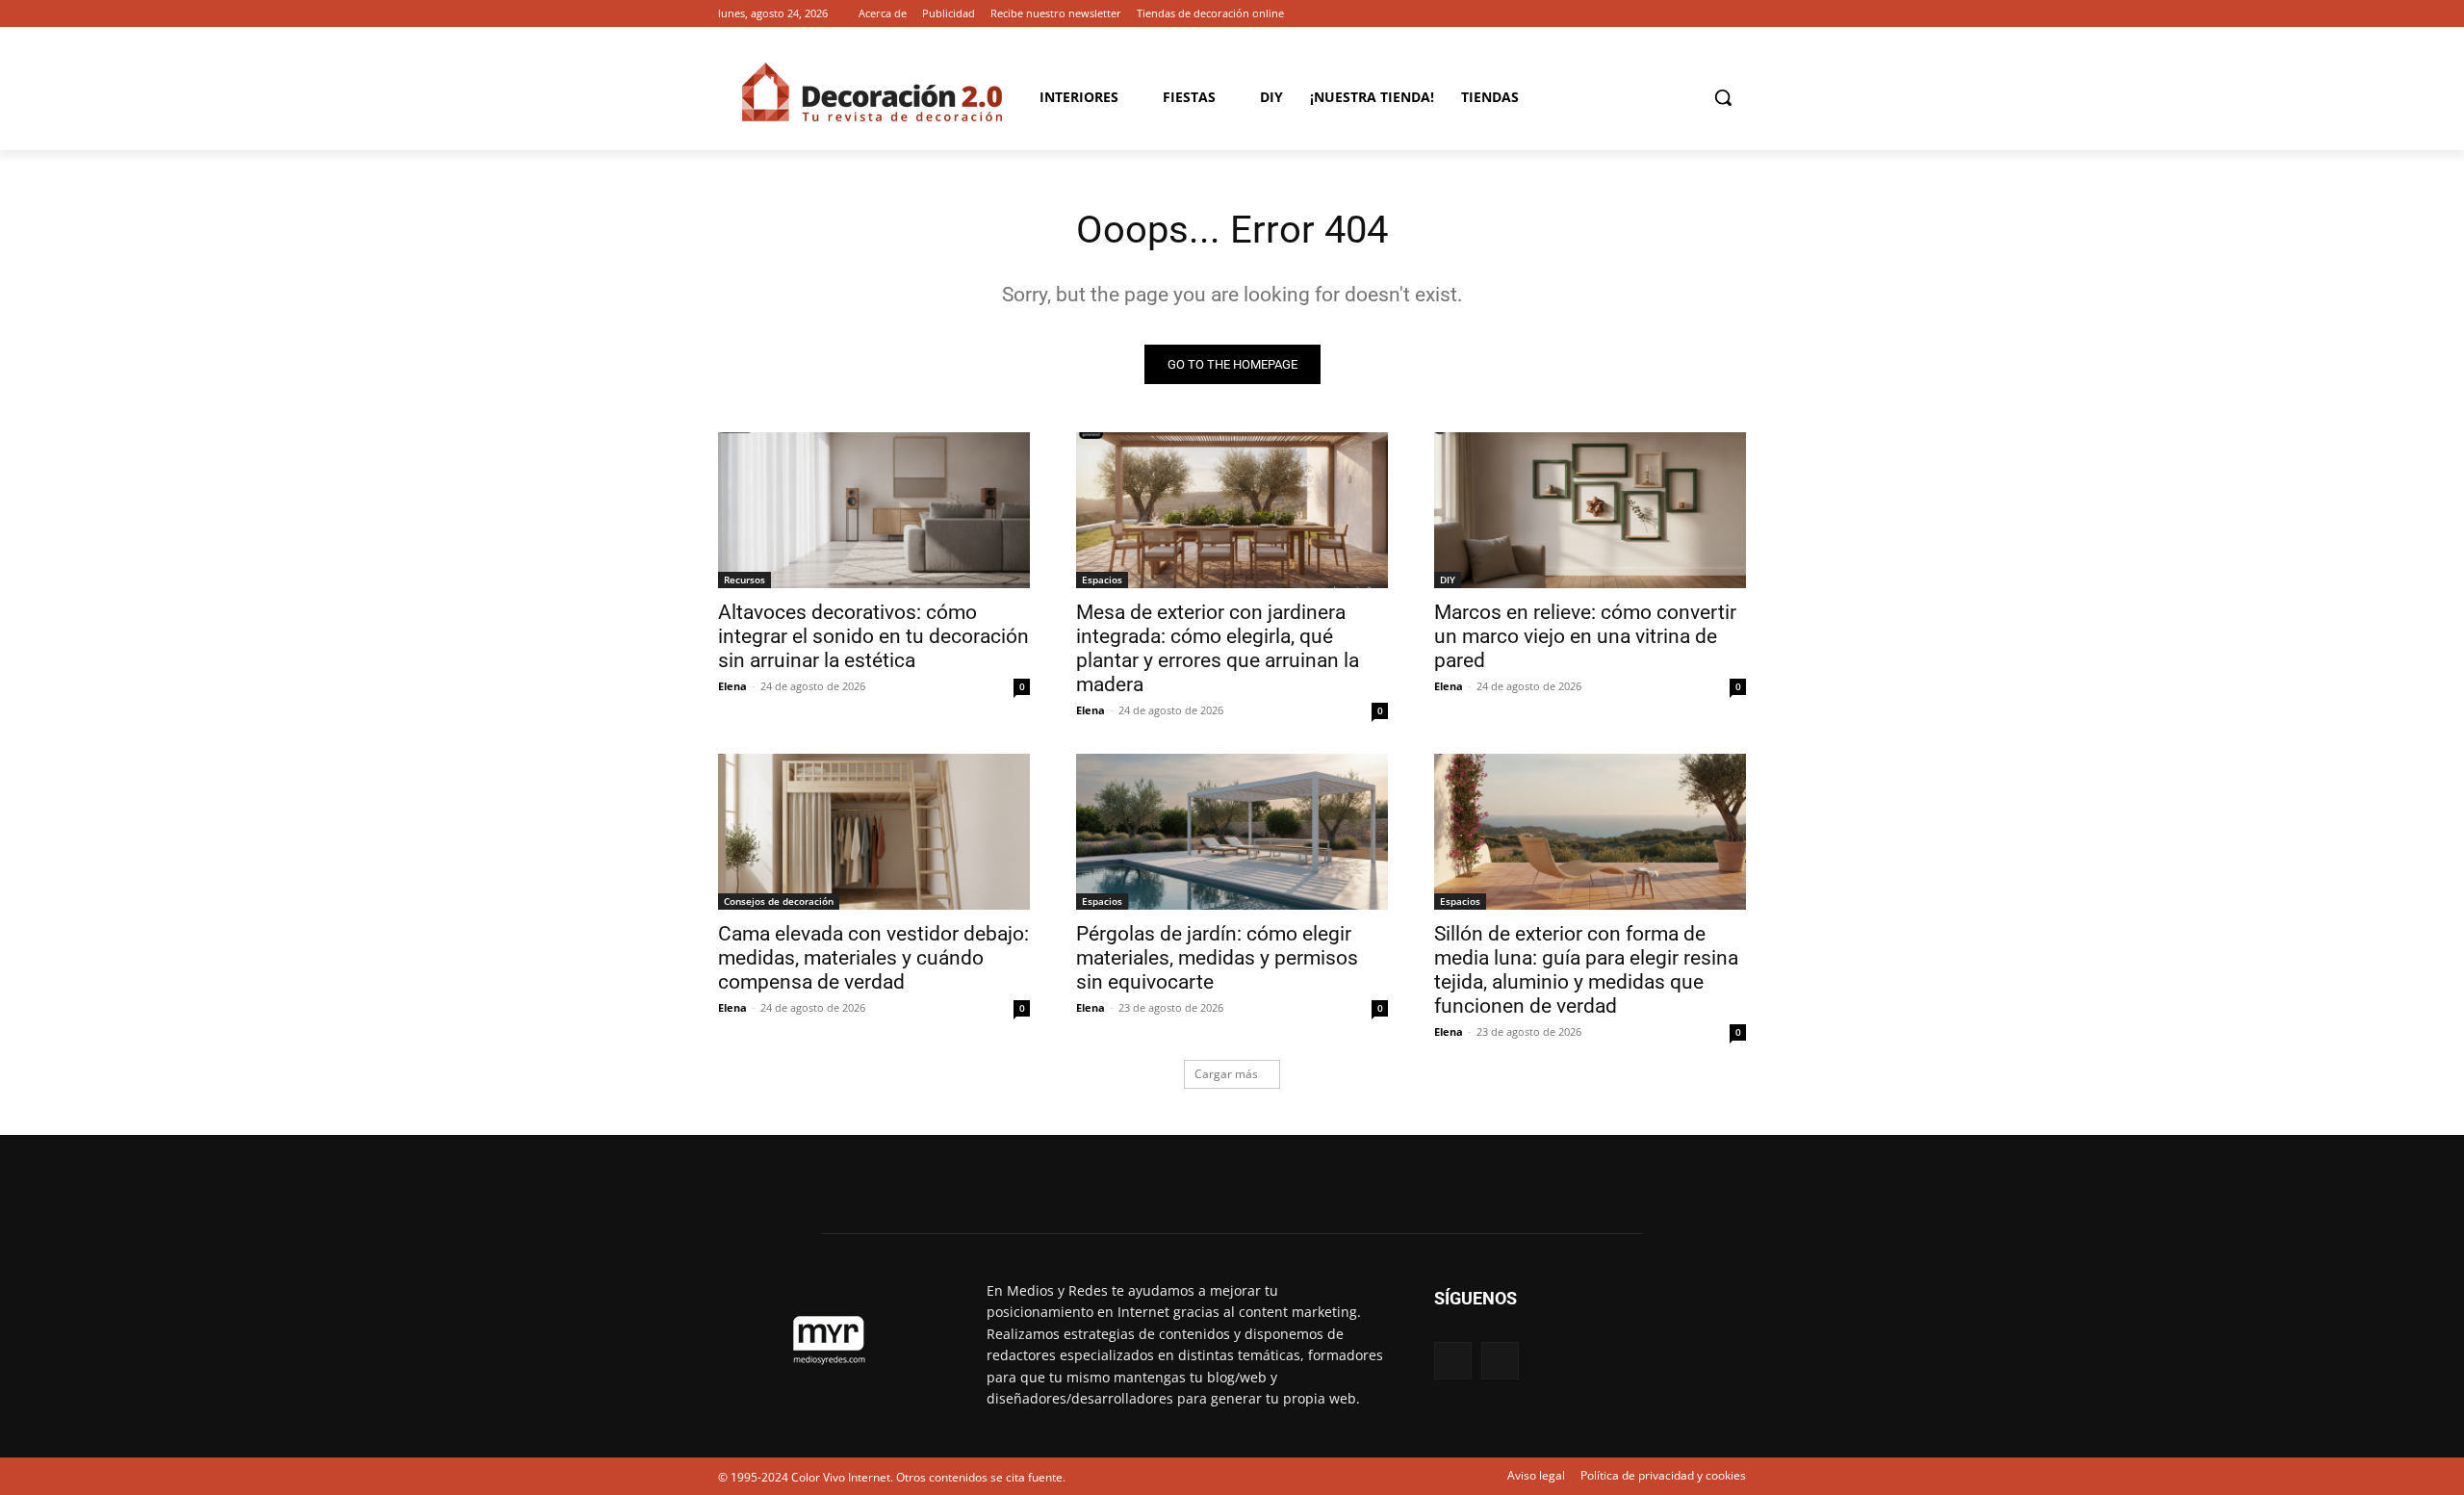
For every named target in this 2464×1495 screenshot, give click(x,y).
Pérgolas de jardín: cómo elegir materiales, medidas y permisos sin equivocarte (1217, 958)
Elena (732, 686)
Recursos (744, 580)
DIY (1448, 580)
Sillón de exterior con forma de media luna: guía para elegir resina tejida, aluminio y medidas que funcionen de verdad (1586, 970)
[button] (1723, 97)
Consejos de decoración (779, 901)
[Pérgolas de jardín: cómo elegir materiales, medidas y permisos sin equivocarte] (1232, 832)
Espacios (1102, 580)
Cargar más (1226, 1074)
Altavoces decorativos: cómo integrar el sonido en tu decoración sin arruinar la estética (873, 636)
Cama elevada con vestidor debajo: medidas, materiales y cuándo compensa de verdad (873, 958)
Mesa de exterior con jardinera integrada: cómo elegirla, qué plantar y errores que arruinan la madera (1218, 648)
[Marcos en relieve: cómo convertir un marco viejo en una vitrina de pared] (1590, 510)
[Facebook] (1708, 14)
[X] (1735, 14)
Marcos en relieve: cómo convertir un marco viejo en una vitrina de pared (1585, 636)
